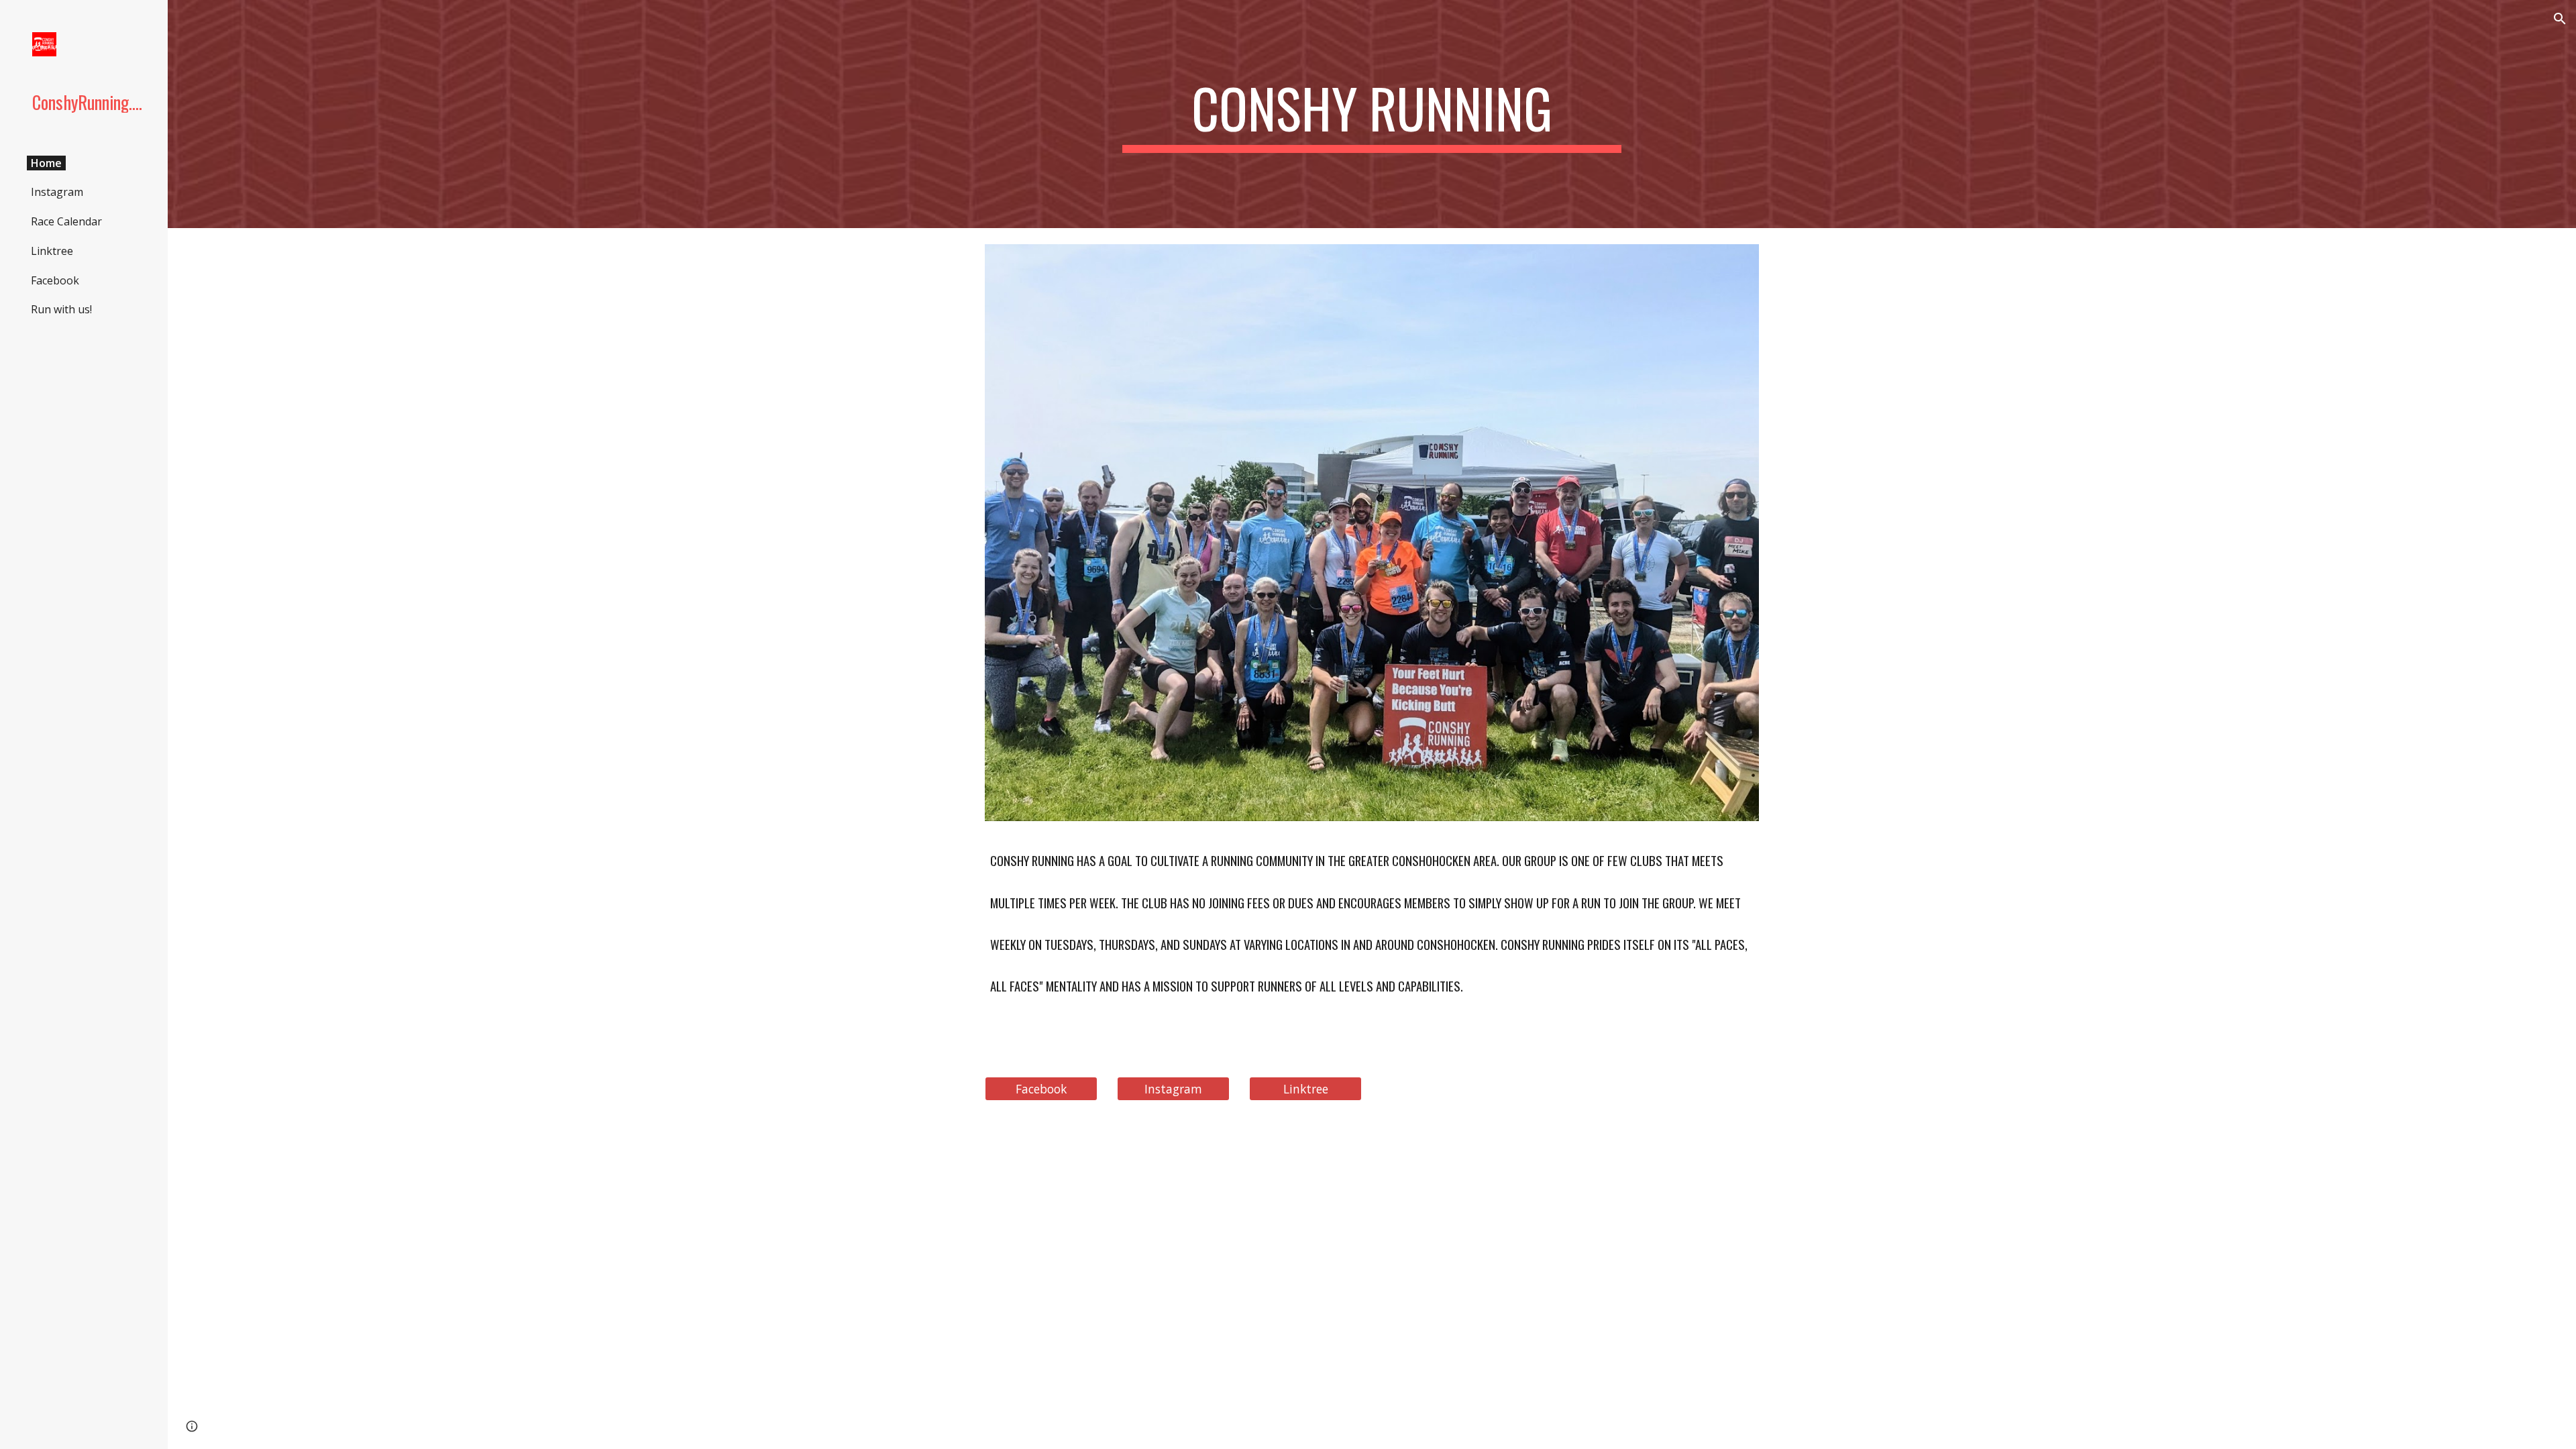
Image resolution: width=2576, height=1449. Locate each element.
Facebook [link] (55, 280)
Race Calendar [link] (66, 221)
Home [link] (46, 163)
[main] (1372, 114)
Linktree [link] (52, 251)
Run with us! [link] (61, 309)
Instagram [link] (57, 192)
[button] (2560, 19)
